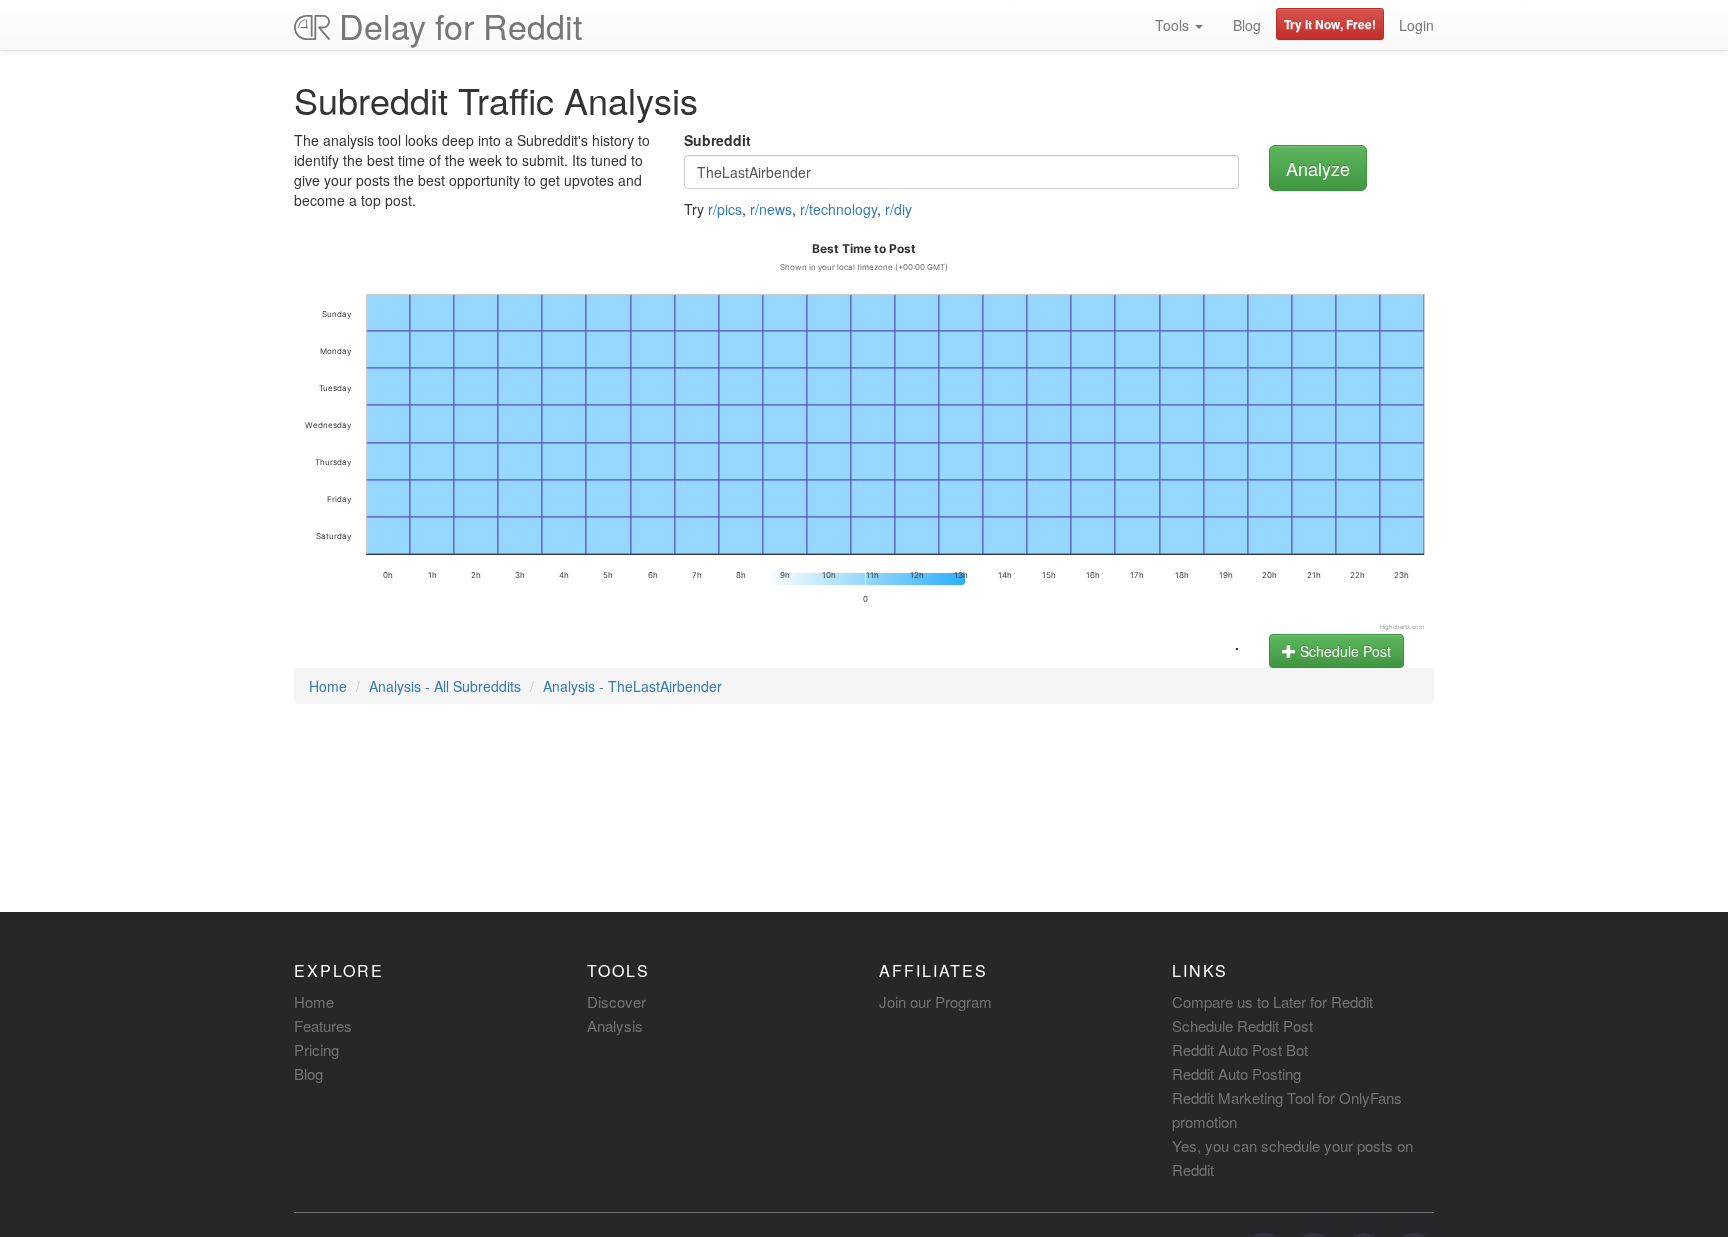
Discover (616, 1001)
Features (323, 1025)
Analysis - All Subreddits (445, 686)
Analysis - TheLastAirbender (632, 686)
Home (328, 686)
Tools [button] (1174, 25)
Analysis (615, 1025)
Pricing (316, 1049)
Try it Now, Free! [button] (1330, 24)
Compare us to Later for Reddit (1272, 1001)
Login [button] (1416, 25)
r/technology (838, 209)
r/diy (898, 209)
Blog (1247, 25)
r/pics (725, 209)
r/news (771, 209)
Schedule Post (1343, 651)
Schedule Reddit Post (1242, 1025)
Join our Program (935, 1001)
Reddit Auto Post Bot (1240, 1049)
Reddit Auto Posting (1236, 1073)
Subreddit (717, 140)
